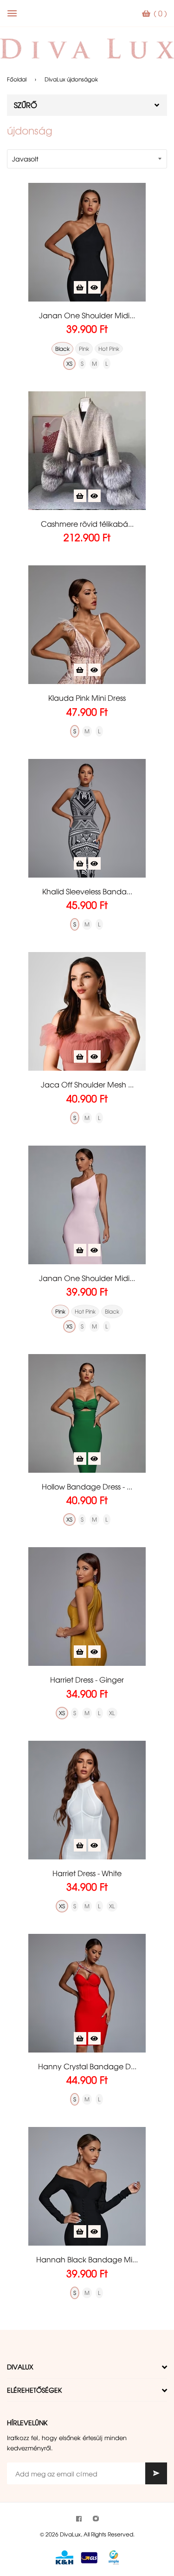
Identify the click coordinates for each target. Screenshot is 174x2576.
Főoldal (17, 79)
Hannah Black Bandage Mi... (87, 2259)
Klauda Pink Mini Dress (87, 698)
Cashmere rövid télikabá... (87, 523)
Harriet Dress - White (87, 1873)
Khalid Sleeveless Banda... (87, 891)
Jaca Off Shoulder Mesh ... (87, 1084)
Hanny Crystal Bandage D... (87, 2066)
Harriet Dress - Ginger (87, 1679)
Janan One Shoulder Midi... (87, 315)
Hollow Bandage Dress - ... (87, 1486)
